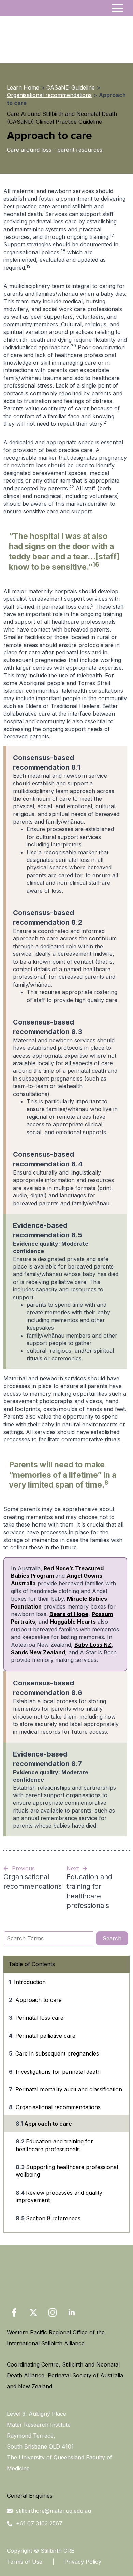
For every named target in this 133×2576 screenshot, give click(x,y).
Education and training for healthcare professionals (54, 2145)
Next (73, 1868)
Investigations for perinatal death (58, 2072)
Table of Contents (32, 1964)
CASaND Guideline (71, 87)
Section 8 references (53, 2218)
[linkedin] (72, 2313)
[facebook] (14, 2313)
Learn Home (23, 87)
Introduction (30, 1982)
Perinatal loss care (39, 2018)
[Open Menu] (117, 8)
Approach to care (39, 2000)
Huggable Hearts (73, 1622)
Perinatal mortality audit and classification (69, 2089)
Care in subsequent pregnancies (57, 2053)
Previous (23, 1868)
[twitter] (33, 2313)
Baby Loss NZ (93, 1645)
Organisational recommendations (49, 95)
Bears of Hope (69, 1614)
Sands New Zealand (38, 1652)
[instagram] (53, 2313)
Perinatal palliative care (45, 2036)
